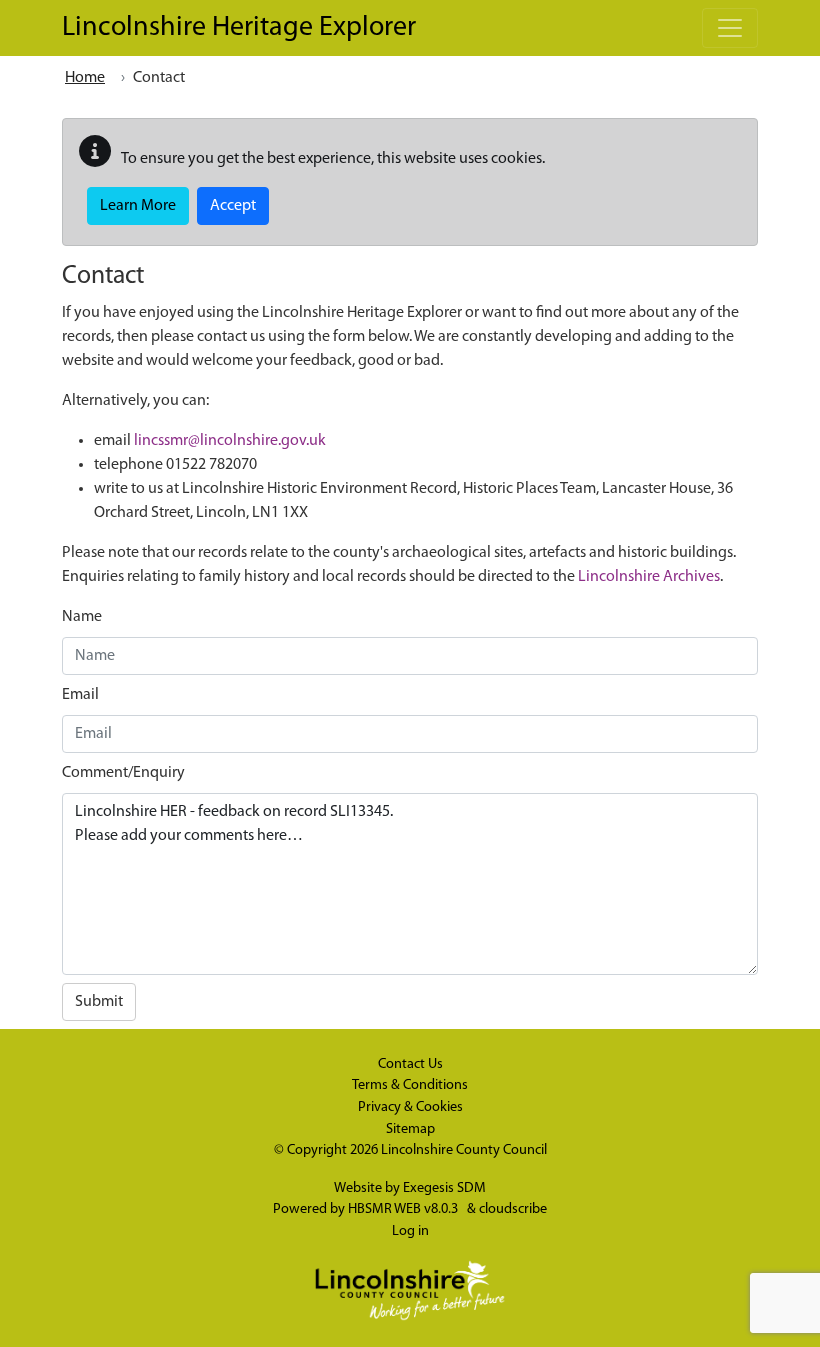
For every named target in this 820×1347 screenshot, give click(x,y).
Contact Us (410, 1064)
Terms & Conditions (410, 1085)
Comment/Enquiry (123, 773)
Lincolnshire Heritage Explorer (239, 28)
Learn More (138, 206)
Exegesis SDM (444, 1188)
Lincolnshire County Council (464, 1150)
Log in (410, 1231)
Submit (99, 1002)
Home (85, 78)
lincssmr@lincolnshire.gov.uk (230, 441)
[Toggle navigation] (730, 28)
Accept (233, 206)
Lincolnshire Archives (649, 577)
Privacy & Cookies (410, 1107)
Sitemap (410, 1129)
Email (80, 695)
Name (82, 617)
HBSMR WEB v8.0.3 (404, 1209)
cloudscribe (513, 1209)
